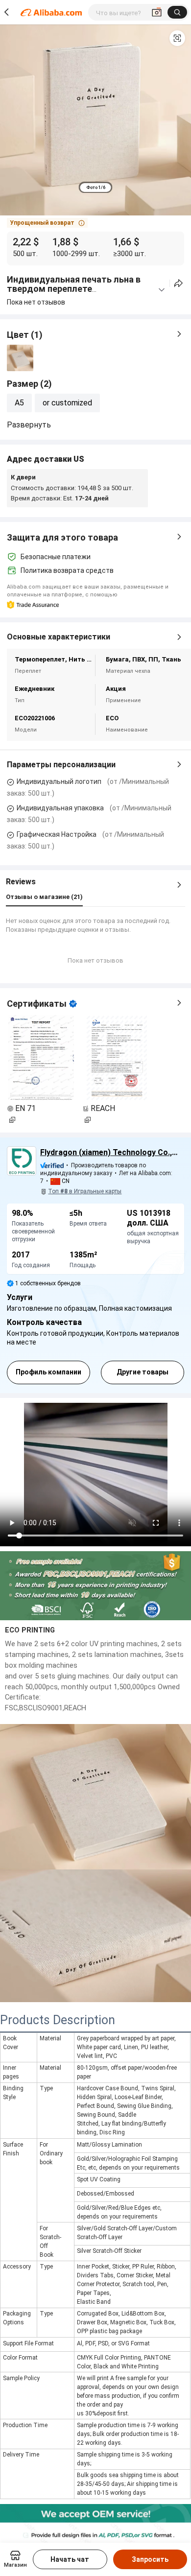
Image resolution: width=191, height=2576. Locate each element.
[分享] (179, 283)
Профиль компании (48, 1372)
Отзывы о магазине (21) (44, 897)
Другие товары (143, 1372)
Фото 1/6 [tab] (96, 188)
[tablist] (96, 187)
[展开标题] (162, 290)
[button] (177, 38)
